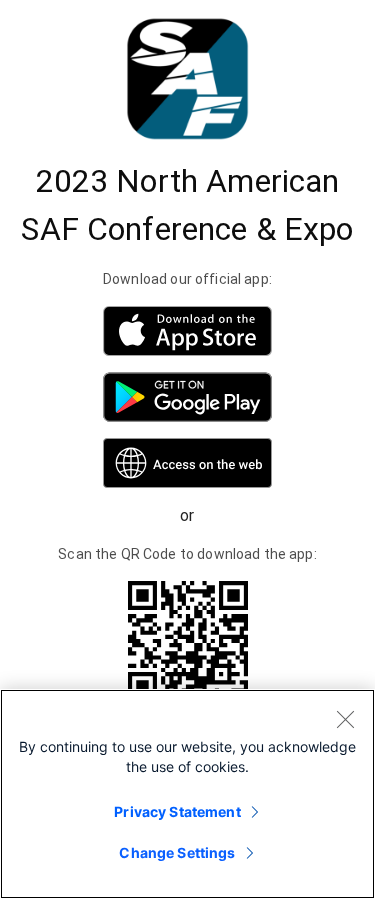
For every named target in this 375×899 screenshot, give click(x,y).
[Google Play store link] (187, 397)
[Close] (345, 719)
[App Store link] (187, 331)
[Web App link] (187, 463)
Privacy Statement (177, 811)
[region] (187, 794)
